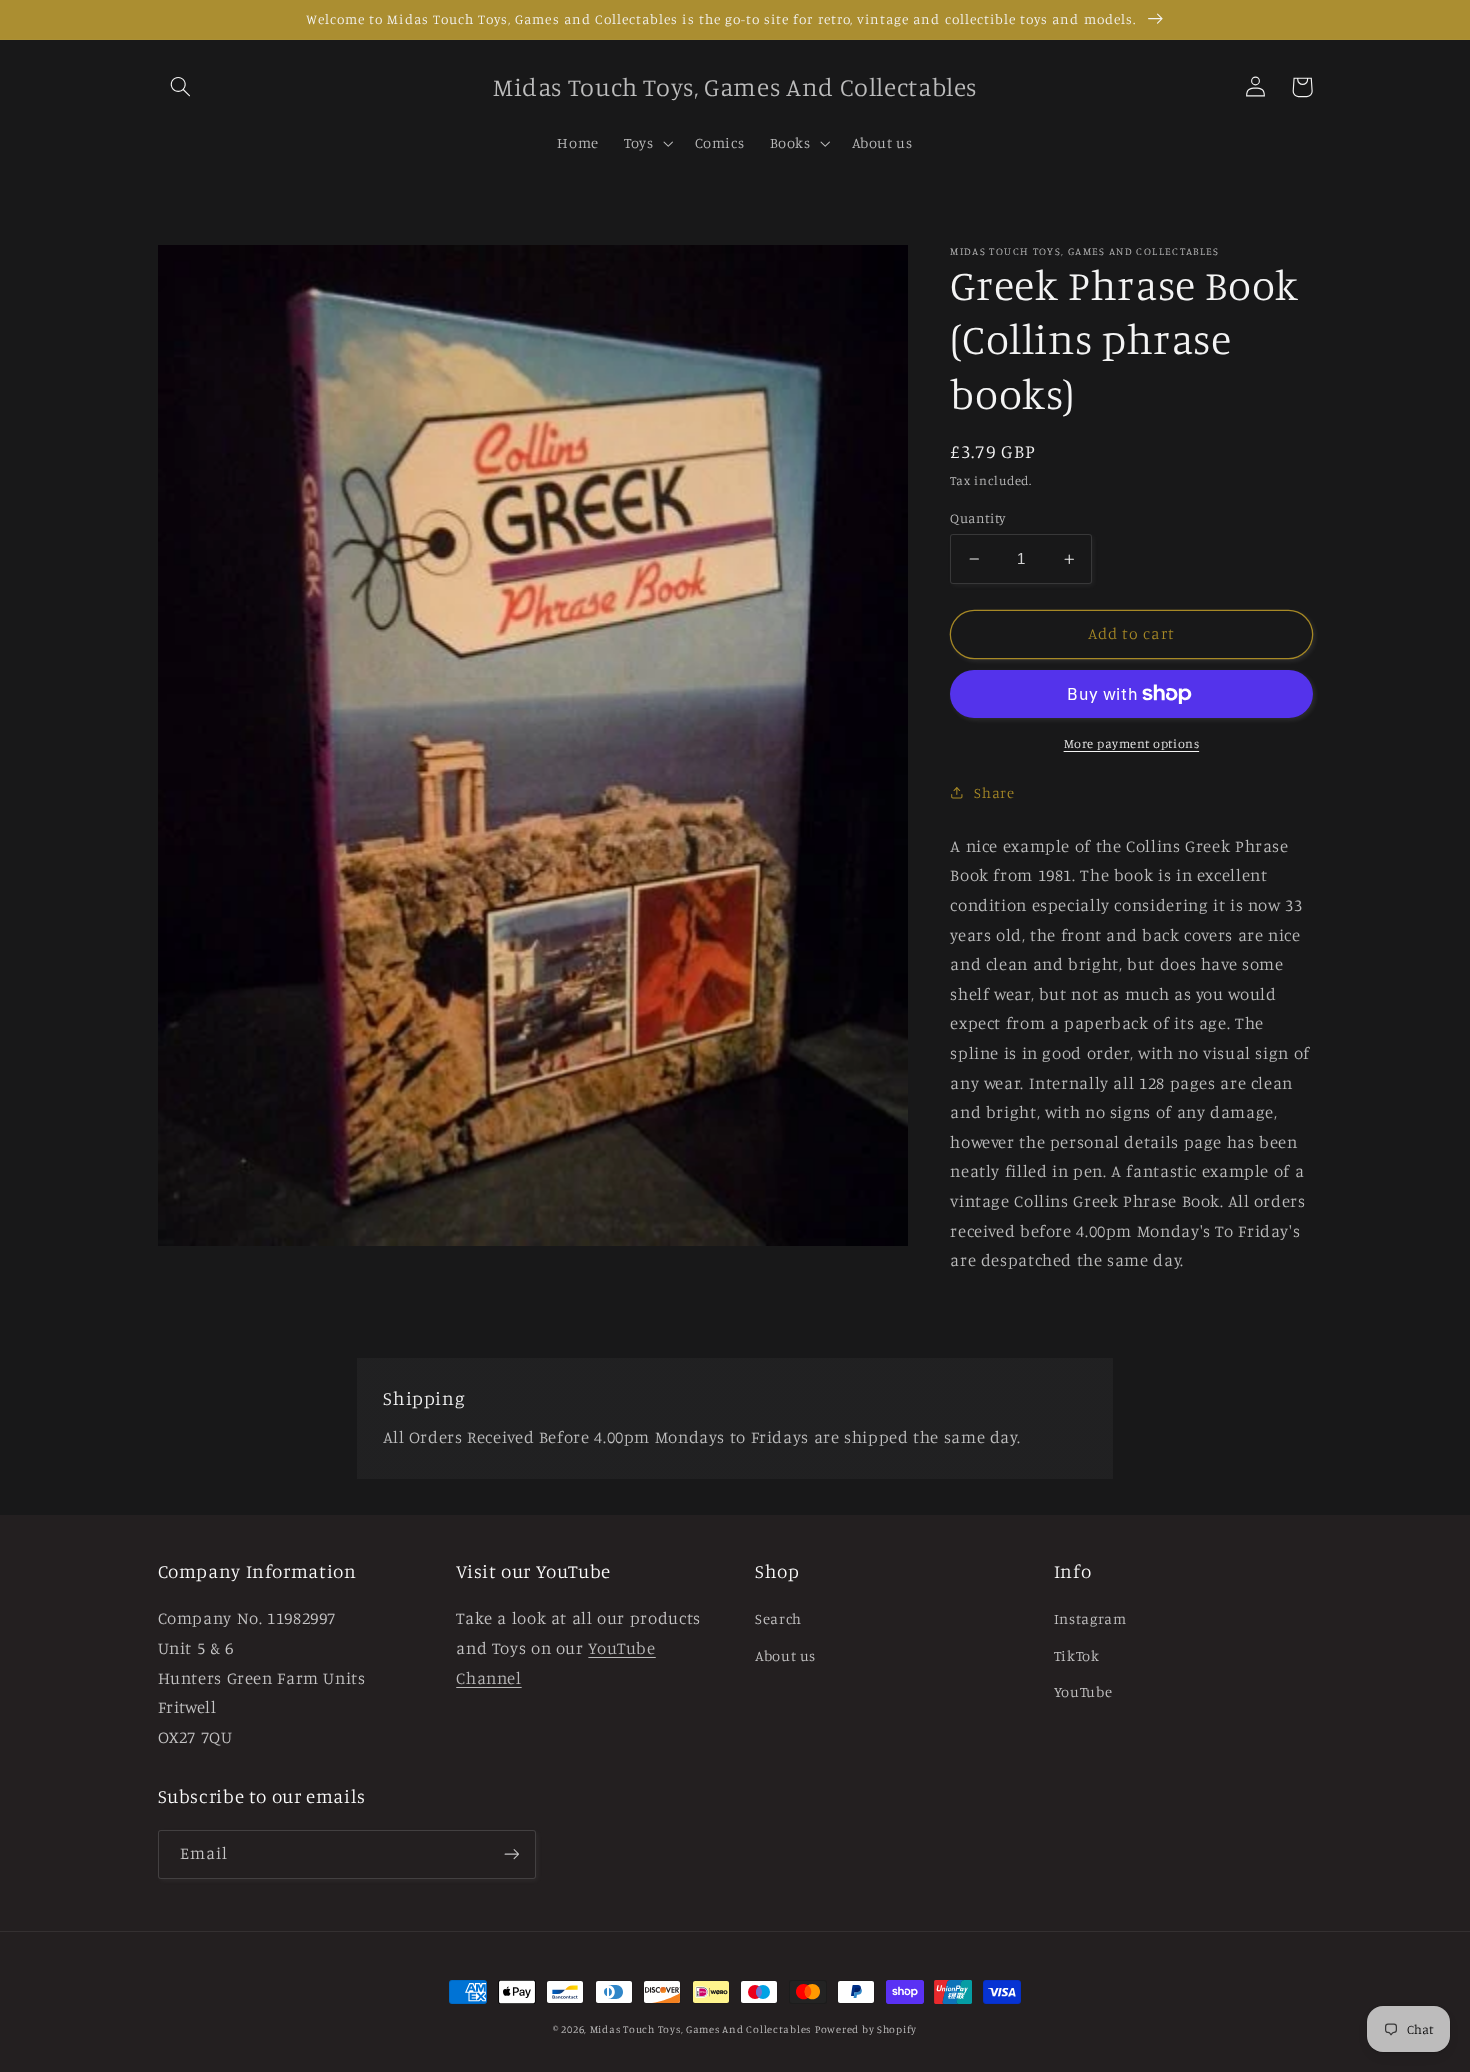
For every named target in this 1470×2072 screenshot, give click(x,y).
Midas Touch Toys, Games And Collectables (700, 2029)
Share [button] (994, 792)
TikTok (1077, 1655)
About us (785, 1655)
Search (778, 1618)
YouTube (1083, 1691)
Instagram (1090, 1618)
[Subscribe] (511, 1854)
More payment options (1132, 743)
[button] (181, 87)
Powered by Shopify (866, 2029)
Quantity (977, 518)
